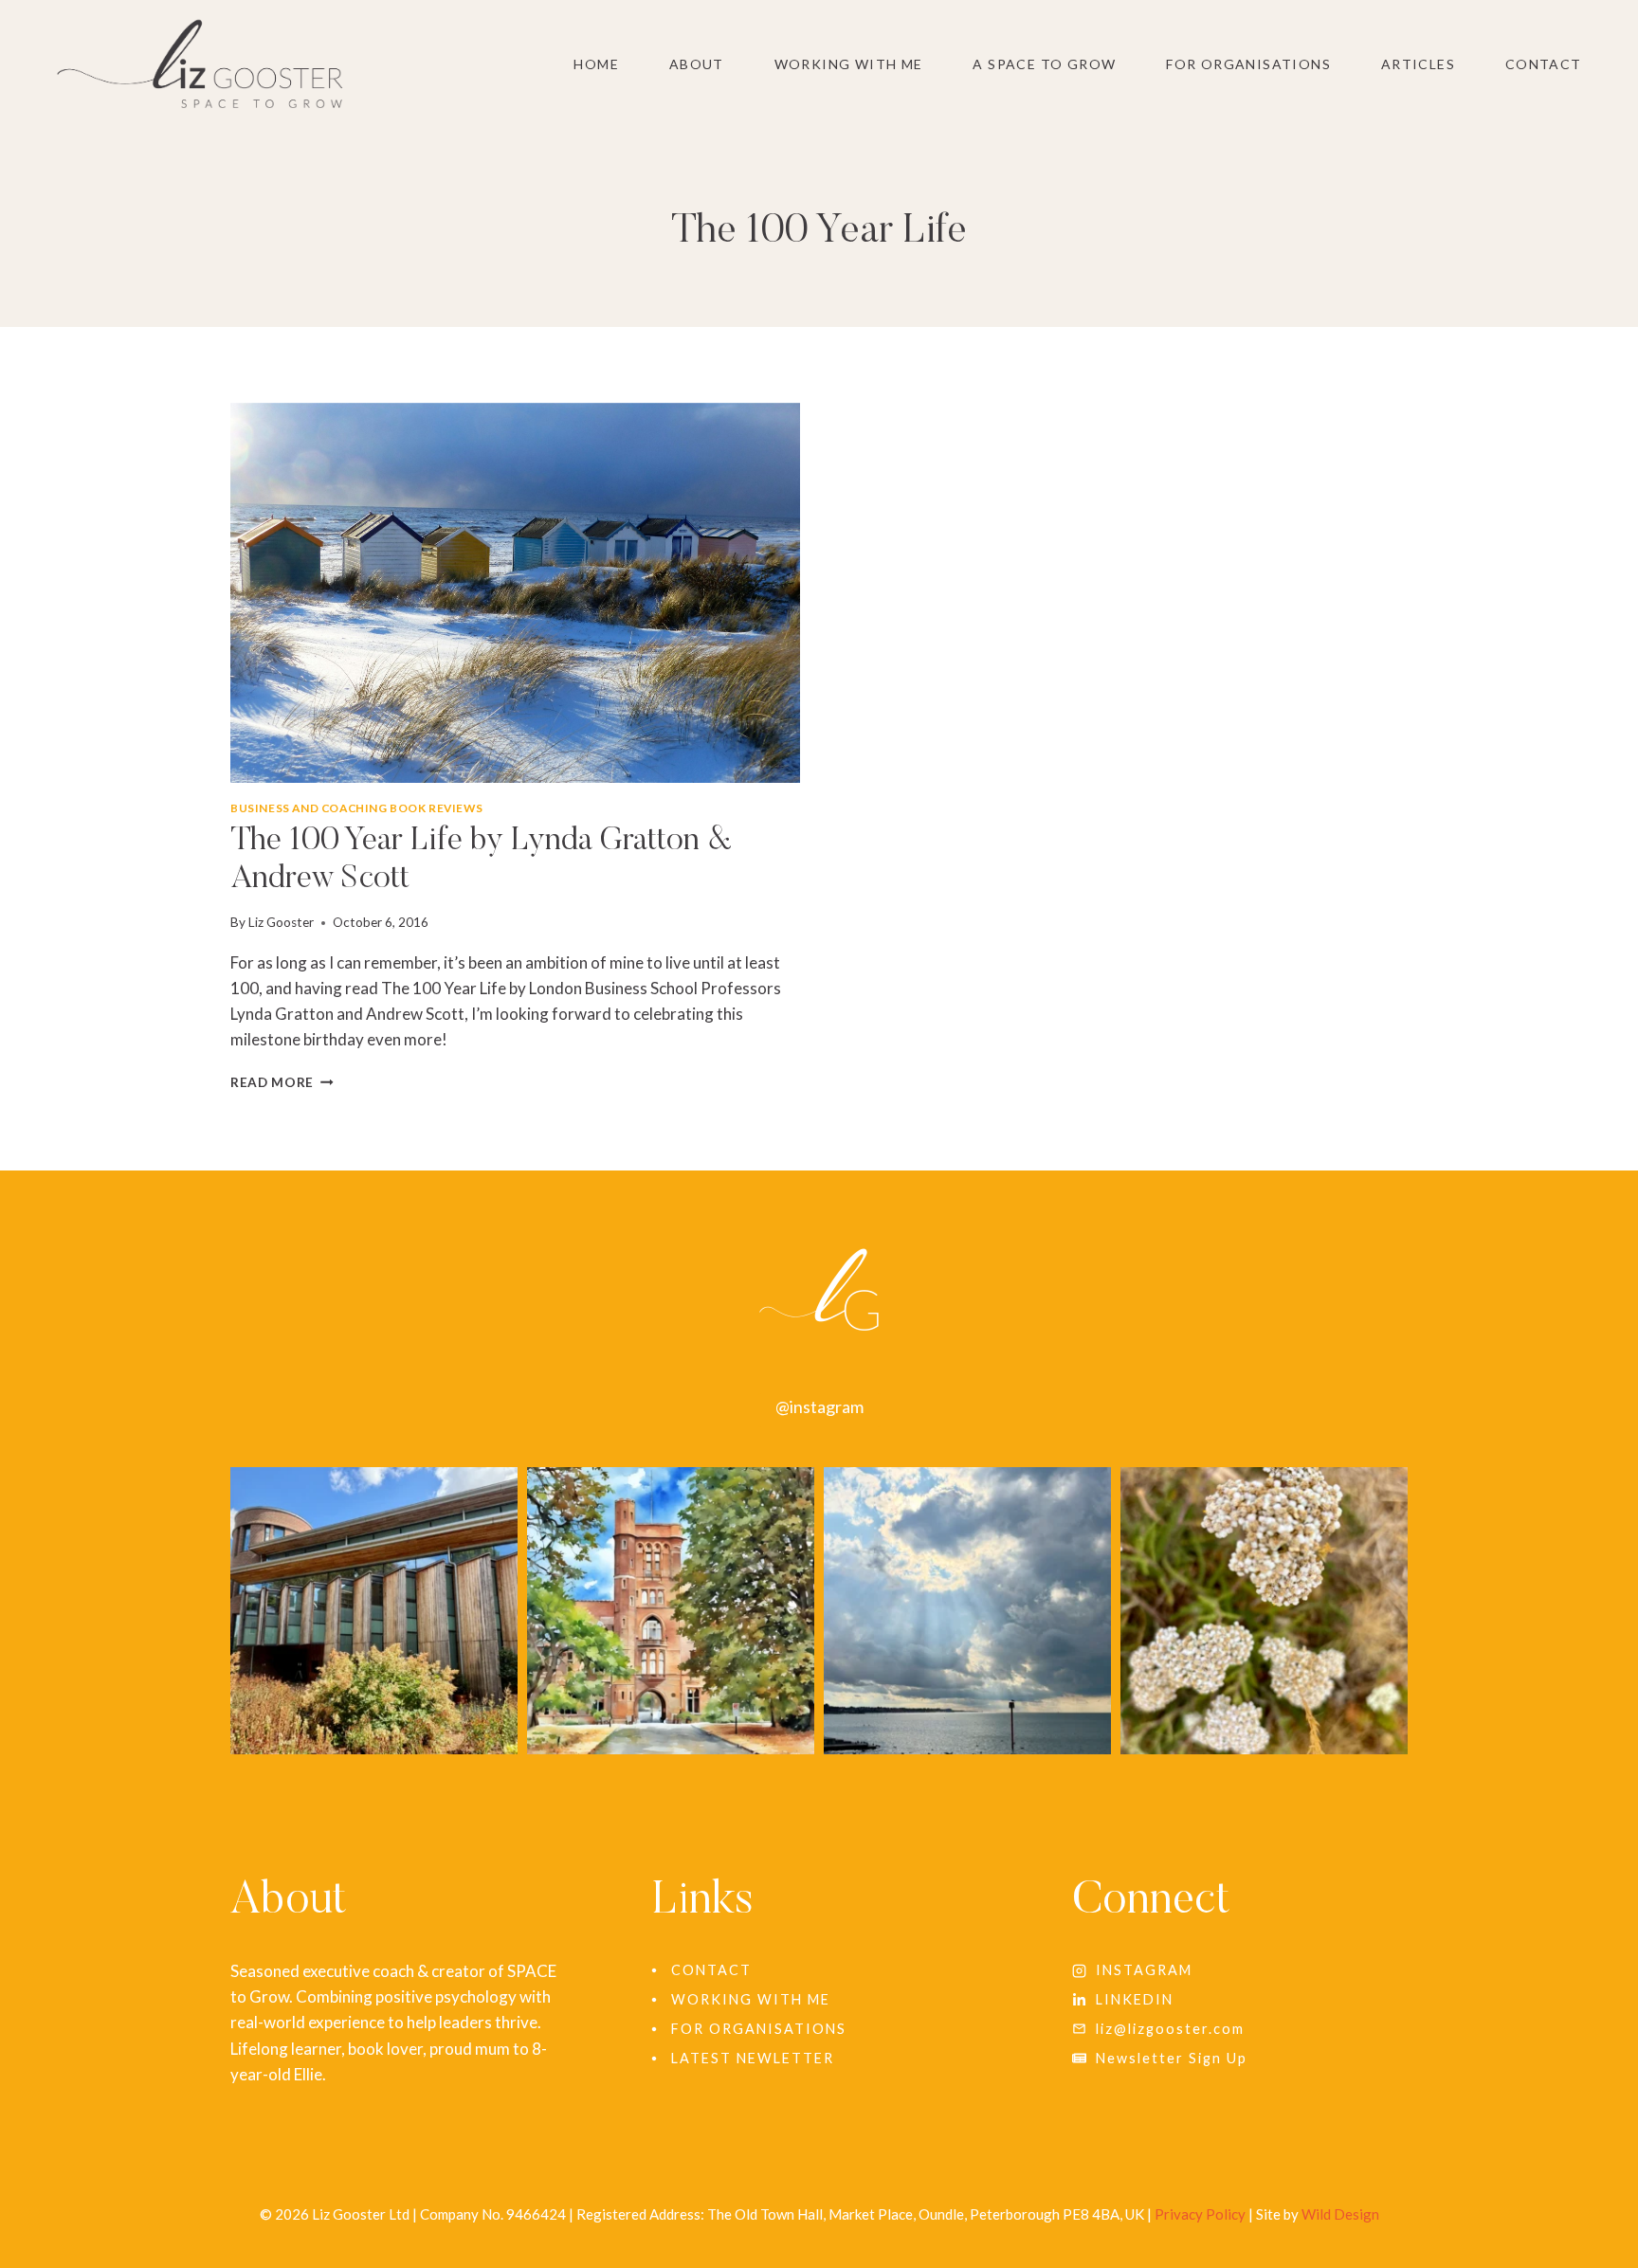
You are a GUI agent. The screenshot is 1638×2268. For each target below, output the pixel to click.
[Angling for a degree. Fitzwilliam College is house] (374, 1611)
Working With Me (849, 64)
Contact (1544, 64)
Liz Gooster (281, 922)
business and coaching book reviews (356, 808)
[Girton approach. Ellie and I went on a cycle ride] (671, 1611)
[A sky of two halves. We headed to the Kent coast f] (967, 1611)
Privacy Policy (1200, 2214)
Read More (282, 1082)
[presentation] (515, 593)
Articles (1418, 64)
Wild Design (1340, 2214)
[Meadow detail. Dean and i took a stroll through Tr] (1264, 1611)
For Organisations (1248, 64)
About (697, 64)
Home (596, 64)
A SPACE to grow (1044, 64)
